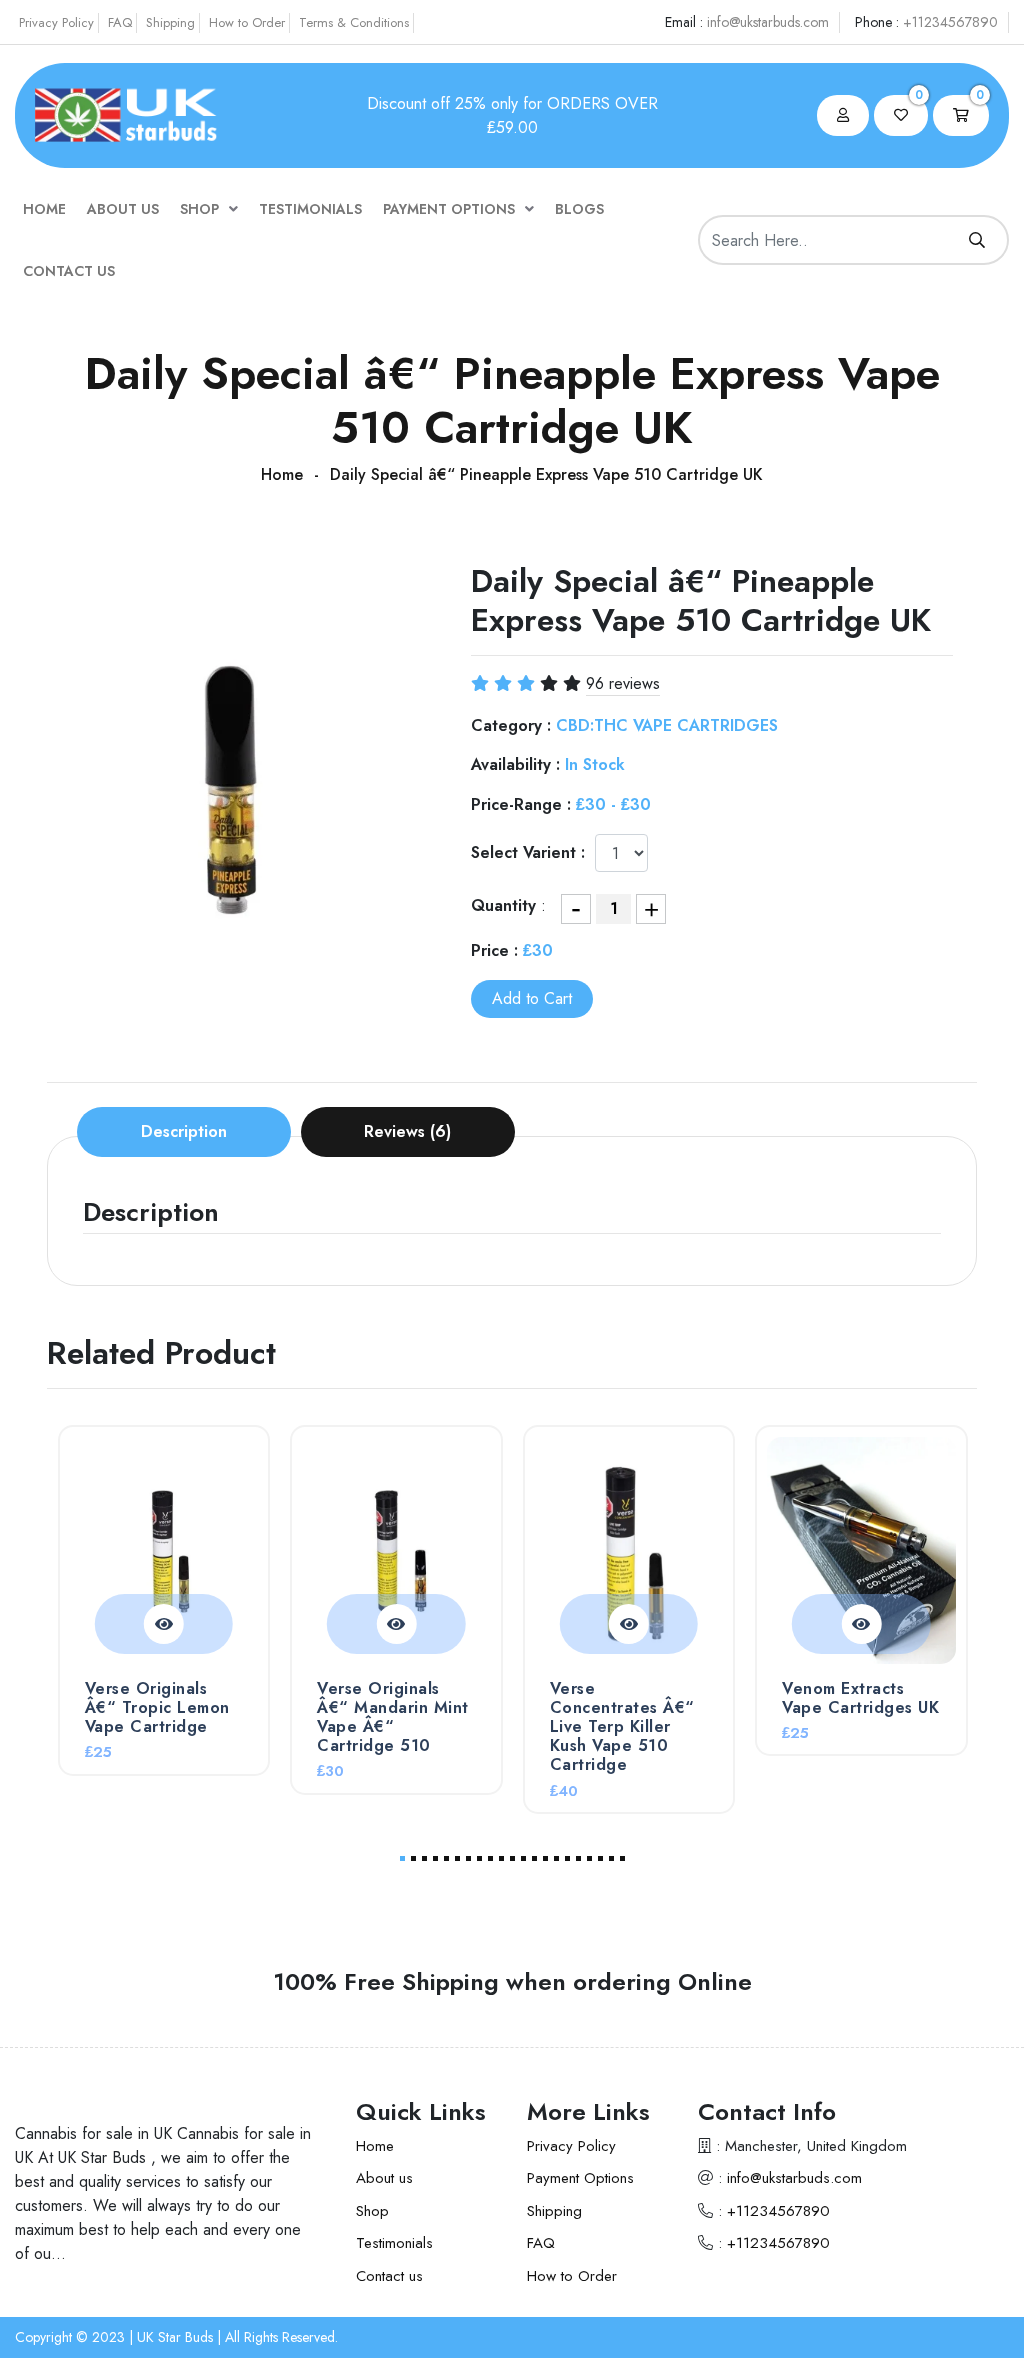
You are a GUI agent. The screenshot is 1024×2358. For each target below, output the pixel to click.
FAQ (120, 22)
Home (44, 209)
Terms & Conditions (354, 22)
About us (123, 209)
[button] (402, 1858)
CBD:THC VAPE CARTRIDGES (667, 725)
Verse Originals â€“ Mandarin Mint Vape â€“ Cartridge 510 (393, 1717)
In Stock (595, 764)
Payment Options (449, 209)
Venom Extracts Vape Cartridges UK (860, 1698)
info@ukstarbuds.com (768, 22)
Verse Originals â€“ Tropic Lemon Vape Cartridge (157, 1707)
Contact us (69, 271)
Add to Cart (532, 998)
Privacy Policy (56, 22)
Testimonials (310, 209)
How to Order (247, 22)
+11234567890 (950, 22)
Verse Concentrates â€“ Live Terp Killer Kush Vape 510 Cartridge (622, 1727)
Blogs (579, 209)
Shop (199, 209)
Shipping (170, 22)
